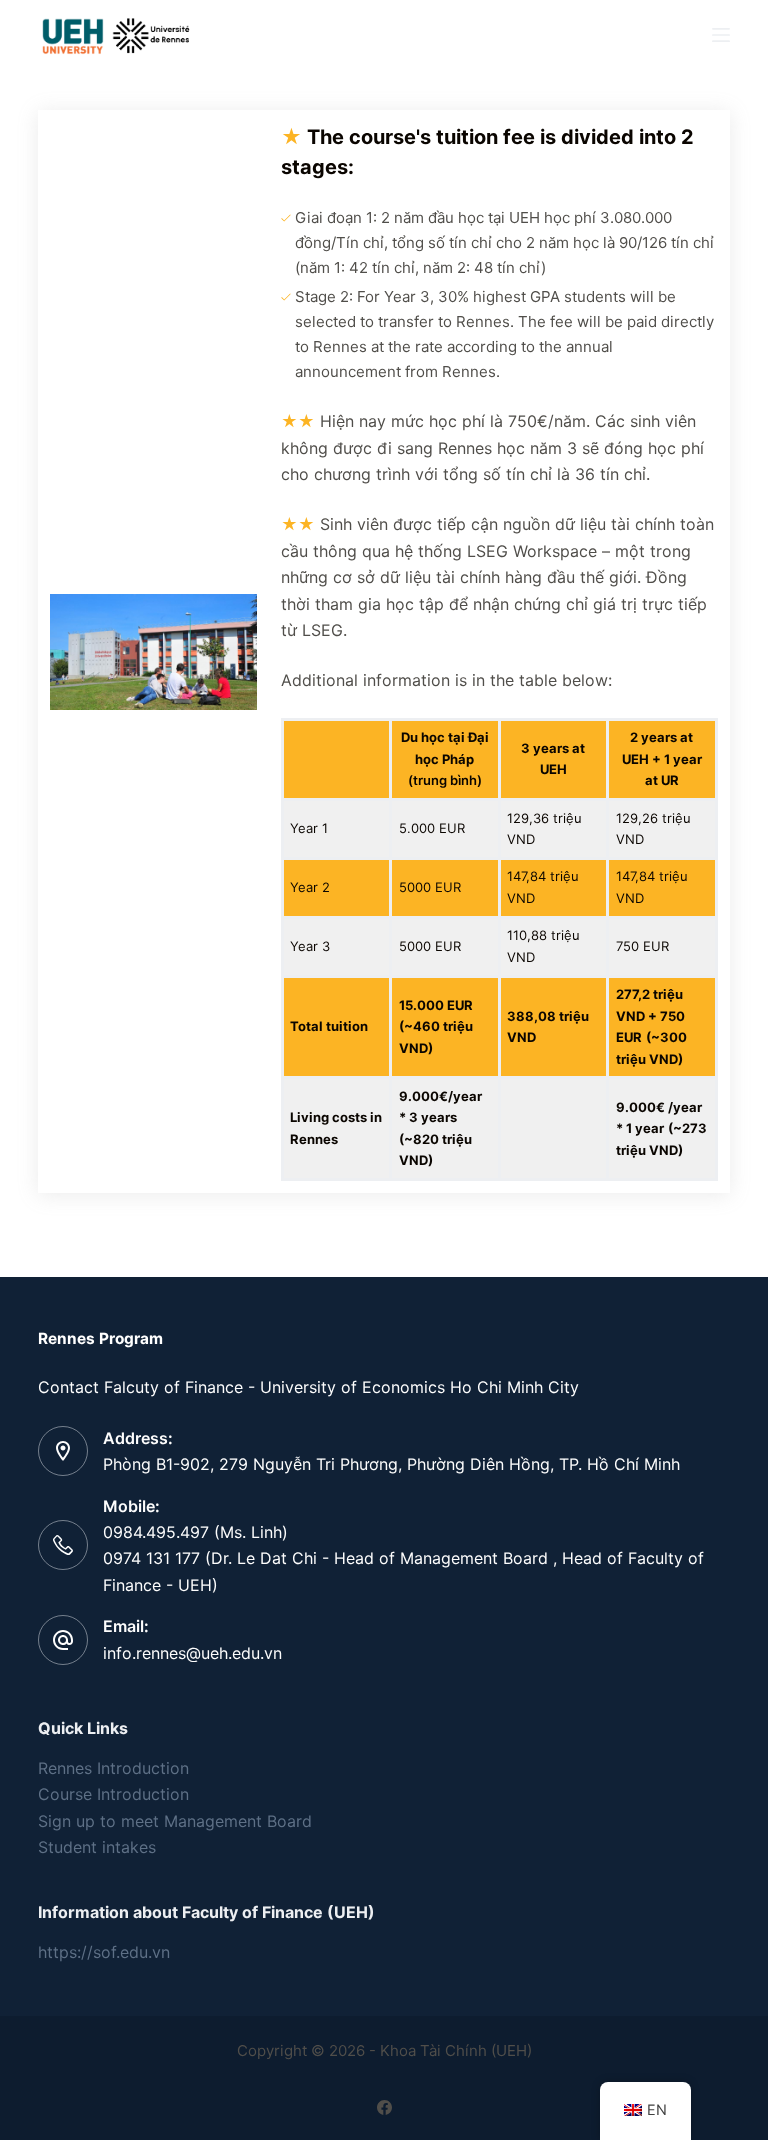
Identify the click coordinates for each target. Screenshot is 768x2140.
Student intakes (97, 1847)
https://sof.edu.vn (104, 1952)
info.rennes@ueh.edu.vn (192, 1653)
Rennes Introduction (113, 1768)
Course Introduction (113, 1794)
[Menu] (721, 35)
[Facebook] (384, 2107)
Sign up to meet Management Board (175, 1821)
